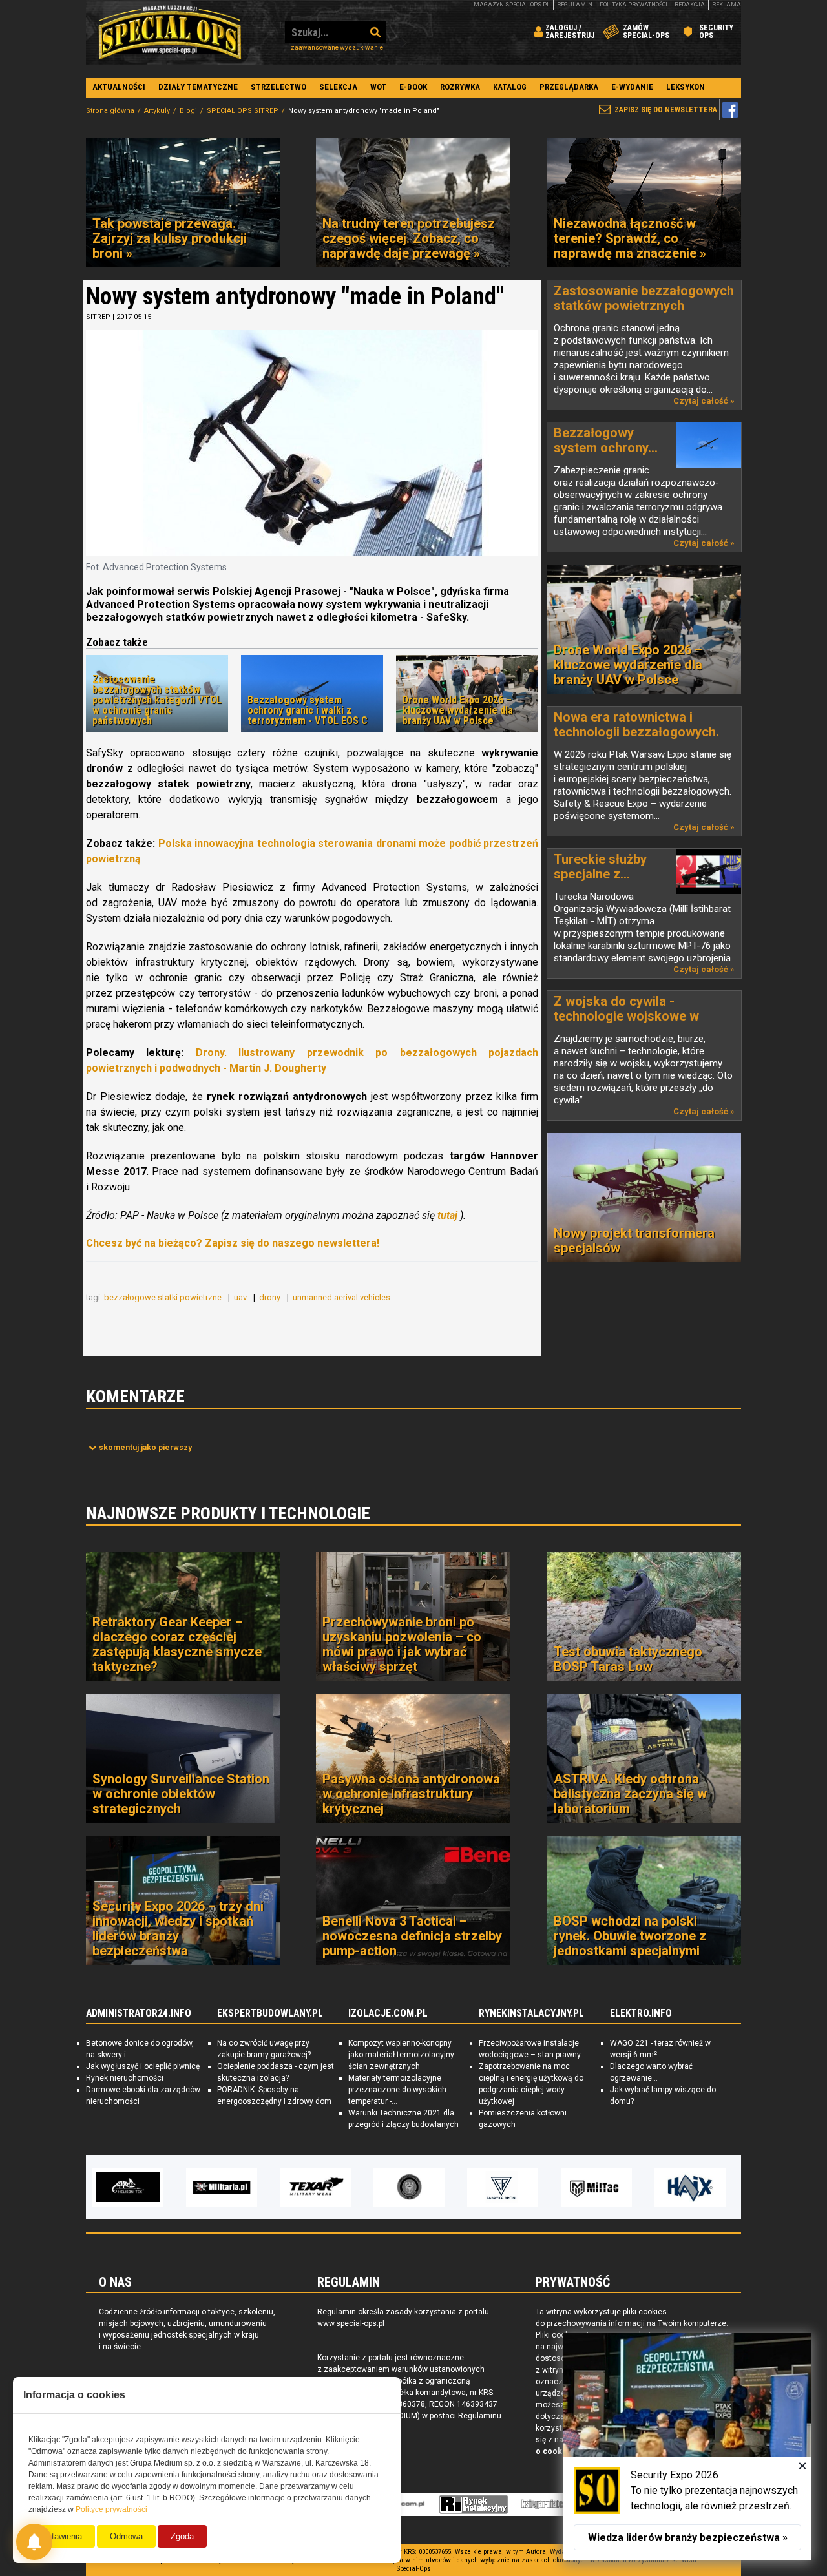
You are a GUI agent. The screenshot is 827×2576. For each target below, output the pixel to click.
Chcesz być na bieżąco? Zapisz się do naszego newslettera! (233, 1243)
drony (271, 1297)
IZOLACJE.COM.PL (388, 2013)
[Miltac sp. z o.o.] (503, 2187)
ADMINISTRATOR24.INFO (139, 2013)
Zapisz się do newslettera (666, 110)
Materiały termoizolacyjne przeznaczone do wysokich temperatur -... (397, 2090)
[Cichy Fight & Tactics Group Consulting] (315, 2187)
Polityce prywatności (111, 2509)
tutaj (447, 1215)
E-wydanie (632, 87)
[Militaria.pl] (128, 2187)
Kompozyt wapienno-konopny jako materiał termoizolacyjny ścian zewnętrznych (401, 2055)
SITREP (98, 317)
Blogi (188, 111)
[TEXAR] (222, 2187)
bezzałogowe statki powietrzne (164, 1297)
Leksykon (686, 87)
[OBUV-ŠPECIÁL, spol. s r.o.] (690, 2187)
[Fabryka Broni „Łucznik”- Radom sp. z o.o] (409, 2187)
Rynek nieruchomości (125, 2078)
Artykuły (157, 111)
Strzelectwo (278, 87)
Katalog (510, 87)
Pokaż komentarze (145, 1448)
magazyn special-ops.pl (512, 5)
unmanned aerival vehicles (342, 1297)
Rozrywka (460, 87)
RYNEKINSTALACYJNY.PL (531, 2013)
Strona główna (110, 111)
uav (241, 1297)
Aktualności (119, 87)
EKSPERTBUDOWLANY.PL (270, 2013)
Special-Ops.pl (170, 32)
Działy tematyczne (198, 87)
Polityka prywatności (633, 5)
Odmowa (126, 2536)
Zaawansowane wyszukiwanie (337, 47)
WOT (378, 87)
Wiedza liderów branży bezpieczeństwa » (688, 2538)
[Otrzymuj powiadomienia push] (34, 2542)
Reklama (727, 5)
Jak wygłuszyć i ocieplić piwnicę (143, 2066)
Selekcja (338, 87)
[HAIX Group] (596, 2187)
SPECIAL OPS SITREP (243, 111)
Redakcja (690, 5)
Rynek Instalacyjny (474, 2504)
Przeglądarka (569, 87)
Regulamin (575, 5)
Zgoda (182, 2536)
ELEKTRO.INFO (641, 2013)
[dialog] (687, 2447)
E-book (413, 87)
